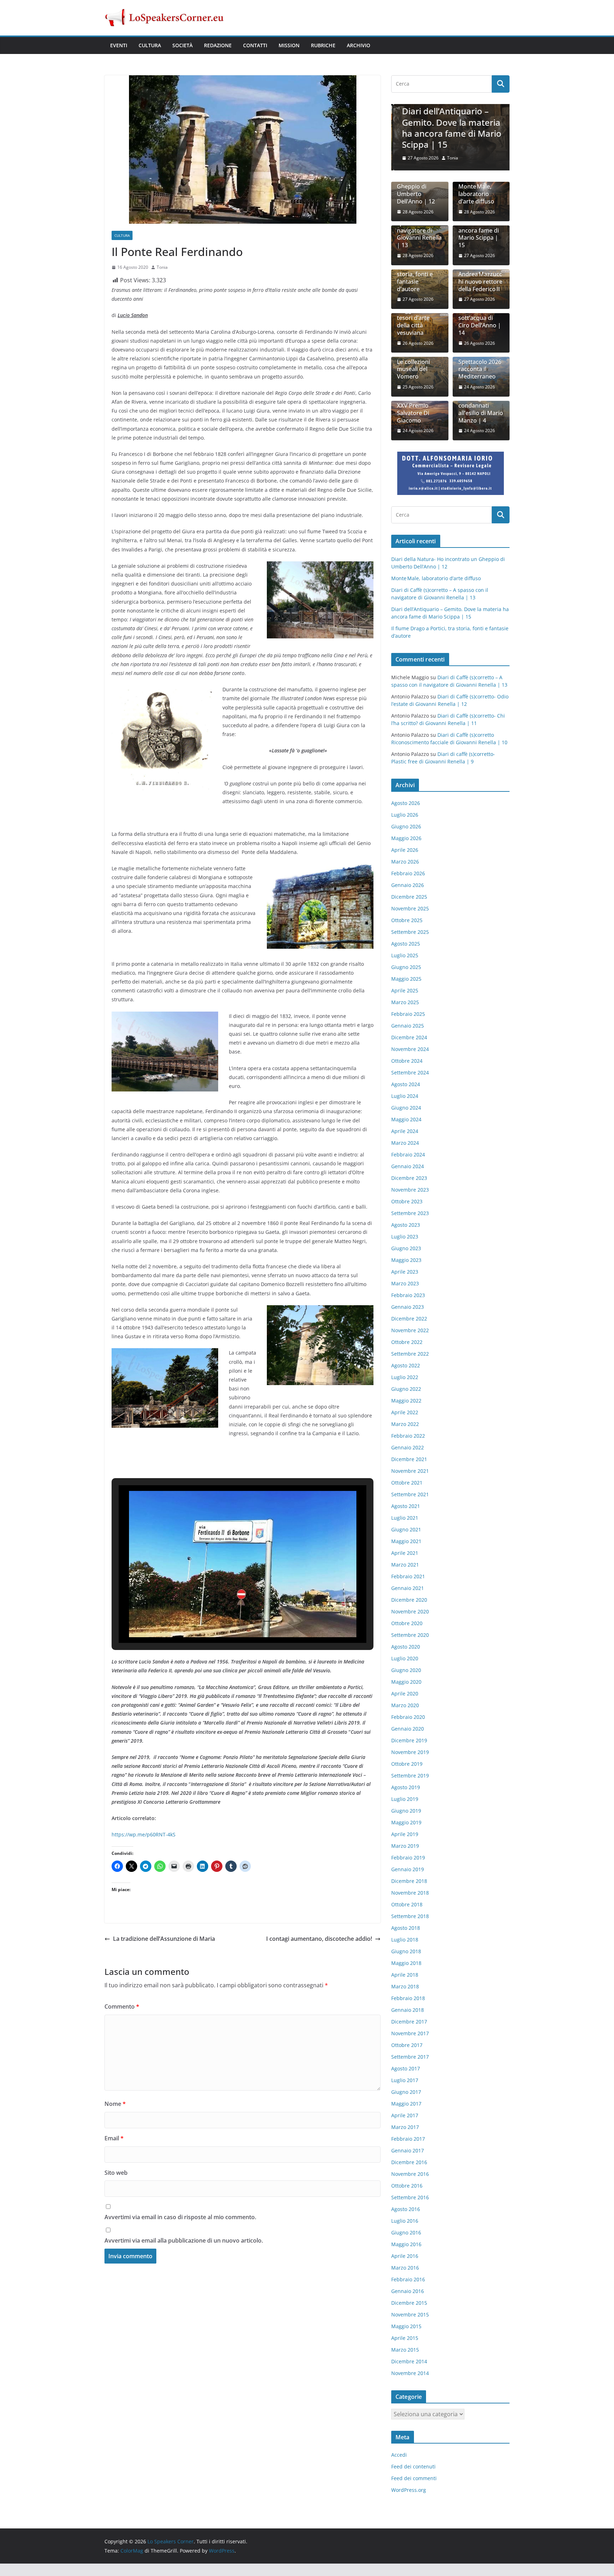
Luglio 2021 (405, 1518)
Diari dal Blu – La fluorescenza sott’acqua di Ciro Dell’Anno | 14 (481, 318)
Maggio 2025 (406, 979)
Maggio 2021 (406, 1541)
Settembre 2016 (410, 2197)
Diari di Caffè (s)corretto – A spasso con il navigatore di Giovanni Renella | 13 (419, 227)
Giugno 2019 (406, 1811)
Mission (289, 45)
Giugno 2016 (406, 2232)
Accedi (399, 2455)
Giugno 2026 (406, 826)
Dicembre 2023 (409, 1178)
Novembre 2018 (410, 1893)
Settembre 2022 (410, 1354)
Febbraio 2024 (408, 1154)
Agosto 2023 (406, 1225)
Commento (122, 2006)
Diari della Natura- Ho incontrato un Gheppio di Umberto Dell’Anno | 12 (416, 183)
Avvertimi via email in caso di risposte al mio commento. (180, 2217)
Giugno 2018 (406, 1951)
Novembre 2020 (410, 1611)
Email (114, 2138)
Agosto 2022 (406, 1365)
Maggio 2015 (406, 2326)
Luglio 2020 (405, 1658)
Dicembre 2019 (409, 1740)
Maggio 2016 (406, 2244)
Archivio (359, 45)
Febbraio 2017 (408, 2139)
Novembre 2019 (410, 1752)
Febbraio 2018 (408, 1998)
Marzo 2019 (405, 1846)
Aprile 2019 (405, 1834)
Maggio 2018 (406, 1963)
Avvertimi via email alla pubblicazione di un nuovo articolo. (184, 2240)
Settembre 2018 (410, 1916)
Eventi (119, 45)
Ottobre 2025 (407, 920)
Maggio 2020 (406, 1682)
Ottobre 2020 (407, 1623)
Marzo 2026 (405, 862)
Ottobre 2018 (407, 1904)
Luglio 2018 (405, 1940)
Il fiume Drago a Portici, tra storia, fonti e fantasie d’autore (418, 274)
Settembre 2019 (410, 1776)
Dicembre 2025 (409, 897)
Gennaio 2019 (408, 1869)
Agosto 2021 (406, 1506)
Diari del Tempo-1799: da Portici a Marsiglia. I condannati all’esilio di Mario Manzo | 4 (481, 402)
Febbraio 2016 (408, 2279)
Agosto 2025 (406, 944)
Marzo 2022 (405, 1424)
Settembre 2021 (410, 1494)
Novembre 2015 (410, 2314)
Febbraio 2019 (408, 1858)
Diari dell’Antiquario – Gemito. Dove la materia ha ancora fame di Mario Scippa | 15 (449, 128)
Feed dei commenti (414, 2478)
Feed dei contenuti (413, 2466)
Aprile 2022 (405, 1412)
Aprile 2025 (405, 990)
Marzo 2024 (405, 1143)
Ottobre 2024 (407, 1061)
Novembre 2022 (410, 1330)
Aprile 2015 (405, 2338)
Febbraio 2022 (408, 1436)
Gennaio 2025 (408, 1026)
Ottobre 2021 (407, 1483)
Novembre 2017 (410, 2033)
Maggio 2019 (406, 1822)
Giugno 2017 (406, 2092)
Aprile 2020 (405, 1693)
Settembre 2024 (410, 1072)
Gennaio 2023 (408, 1307)
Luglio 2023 (405, 1237)
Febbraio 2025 (408, 1014)
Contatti (255, 45)
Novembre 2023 (410, 1190)
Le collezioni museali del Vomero (413, 369)
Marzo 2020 (405, 1705)
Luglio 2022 (405, 1377)
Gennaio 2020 (408, 1729)
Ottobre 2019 (407, 1764)
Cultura (150, 45)
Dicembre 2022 (409, 1319)
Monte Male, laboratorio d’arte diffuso (476, 194)
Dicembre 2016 (409, 2162)
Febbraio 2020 (408, 1717)
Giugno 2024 (406, 1108)
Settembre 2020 (410, 1635)
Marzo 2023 (405, 1283)
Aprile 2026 (405, 850)
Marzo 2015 (405, 2350)
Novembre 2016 (410, 2174)
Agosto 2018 (406, 1928)
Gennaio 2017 (408, 2150)
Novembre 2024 (410, 1049)
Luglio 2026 (405, 815)
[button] (226, 1623)
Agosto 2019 (406, 1787)
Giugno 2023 (406, 1248)
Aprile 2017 (405, 2115)
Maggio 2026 (406, 838)
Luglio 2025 (405, 955)
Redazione (218, 45)
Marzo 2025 (405, 1002)
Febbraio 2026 (408, 873)
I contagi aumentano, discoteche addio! (319, 1939)
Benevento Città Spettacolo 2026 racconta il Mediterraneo (480, 366)
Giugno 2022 (406, 1389)
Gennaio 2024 (408, 1166)
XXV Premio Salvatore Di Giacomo (413, 413)
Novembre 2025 (410, 908)
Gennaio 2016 (408, 2291)
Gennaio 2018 (408, 2010)
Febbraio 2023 (408, 1295)
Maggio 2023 (406, 1260)
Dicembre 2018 (409, 1881)
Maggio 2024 (406, 1119)
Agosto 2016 (406, 2209)
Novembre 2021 (410, 1471)
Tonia (162, 267)
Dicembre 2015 (409, 2303)
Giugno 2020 (406, 1670)
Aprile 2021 (405, 1553)
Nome (115, 2104)
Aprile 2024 (405, 1131)
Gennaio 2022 (408, 1447)
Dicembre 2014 (409, 2361)
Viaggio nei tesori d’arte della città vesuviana (413, 322)
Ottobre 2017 (407, 2045)
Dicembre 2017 (409, 2022)
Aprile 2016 (405, 2256)
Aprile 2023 (405, 1272)
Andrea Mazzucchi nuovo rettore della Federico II (480, 282)
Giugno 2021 (406, 1529)
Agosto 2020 (406, 1647)
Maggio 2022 (406, 1401)
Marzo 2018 (405, 1986)
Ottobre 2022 (407, 1342)
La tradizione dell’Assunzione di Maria (164, 1939)
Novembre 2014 (410, 2373)
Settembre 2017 (410, 2057)
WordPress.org (409, 2490)
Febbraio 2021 (408, 1576)
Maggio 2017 (406, 2104)
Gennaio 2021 (408, 1588)
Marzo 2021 (405, 1565)
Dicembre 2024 (409, 1037)
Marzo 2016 (405, 2268)
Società (182, 45)
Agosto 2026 (406, 803)
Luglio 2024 (405, 1096)
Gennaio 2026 (408, 885)
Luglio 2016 (405, 2221)
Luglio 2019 (405, 1799)
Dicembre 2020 (409, 1600)
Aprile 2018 (405, 1975)
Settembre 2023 (410, 1213)
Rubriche (323, 45)
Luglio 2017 (405, 2080)
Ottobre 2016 (407, 2186)
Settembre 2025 (410, 932)
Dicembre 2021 (409, 1459)
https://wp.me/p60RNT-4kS (144, 1834)
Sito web (116, 2173)
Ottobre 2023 (407, 1201)
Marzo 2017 (405, 2127)
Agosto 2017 (406, 2068)
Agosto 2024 (406, 1084)
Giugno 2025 (406, 967)
